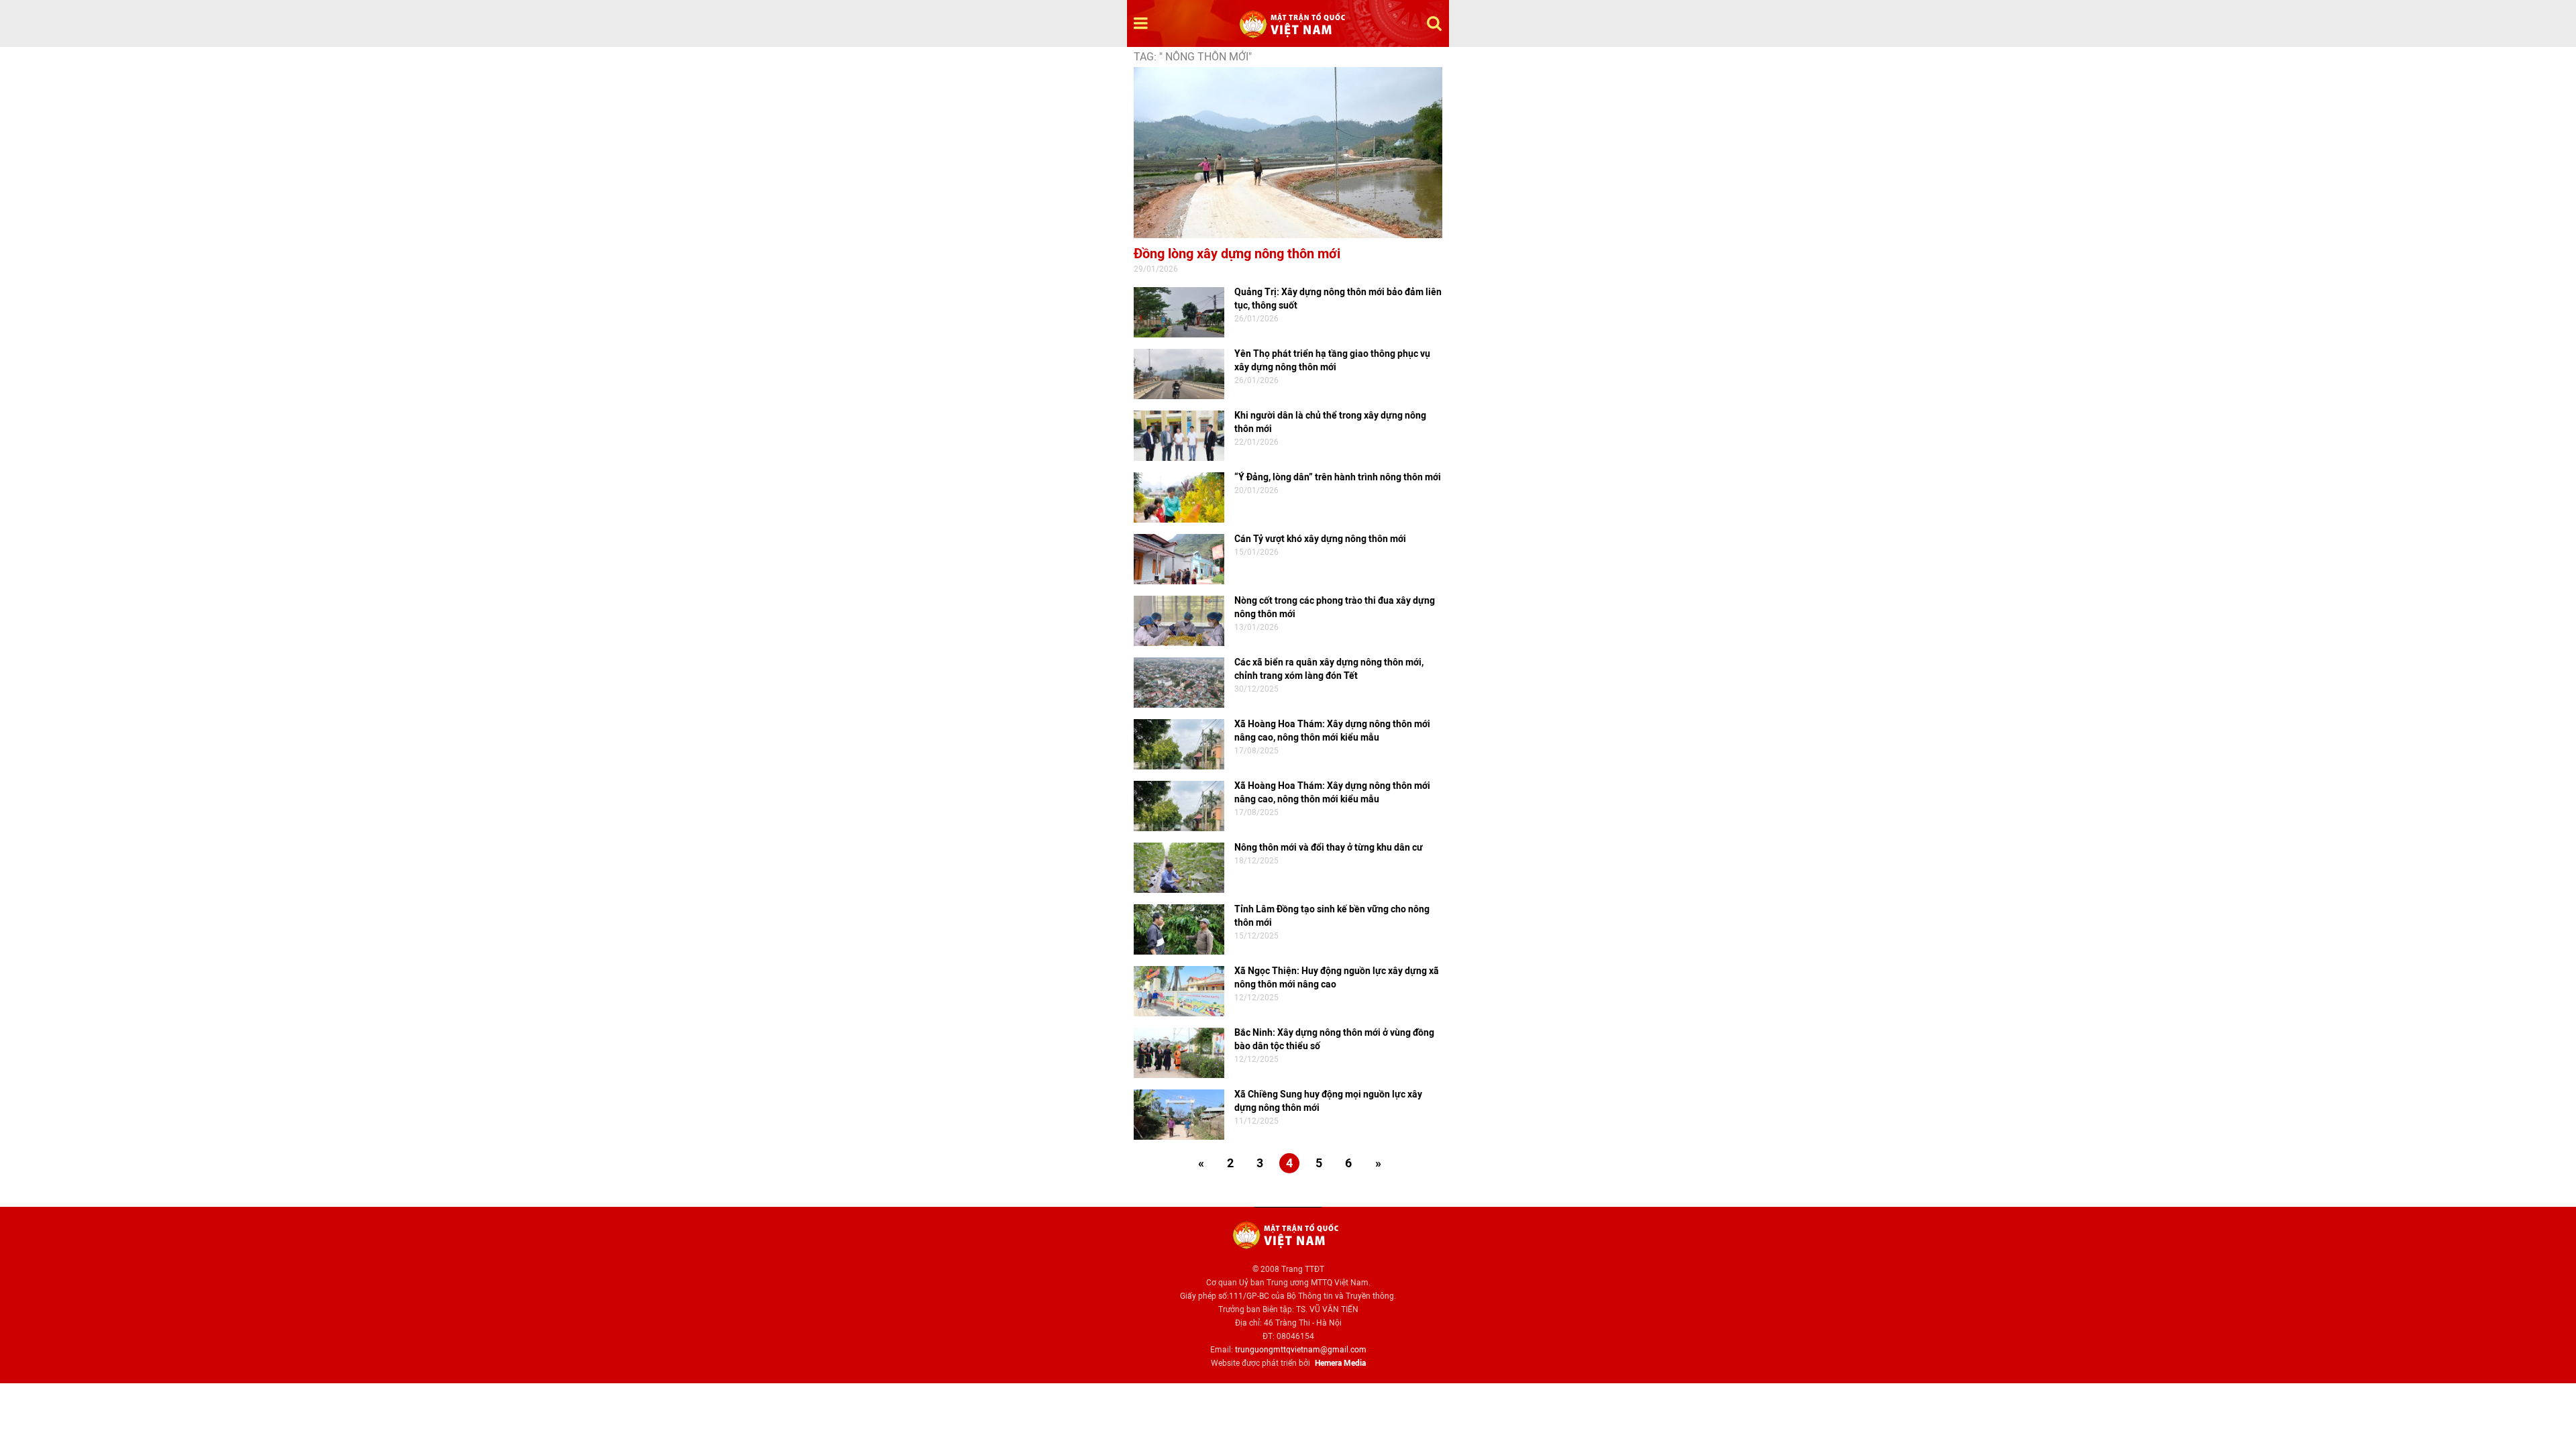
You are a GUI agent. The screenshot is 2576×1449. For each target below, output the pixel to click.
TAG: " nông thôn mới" (1193, 57)
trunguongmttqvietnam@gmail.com (1301, 1350)
